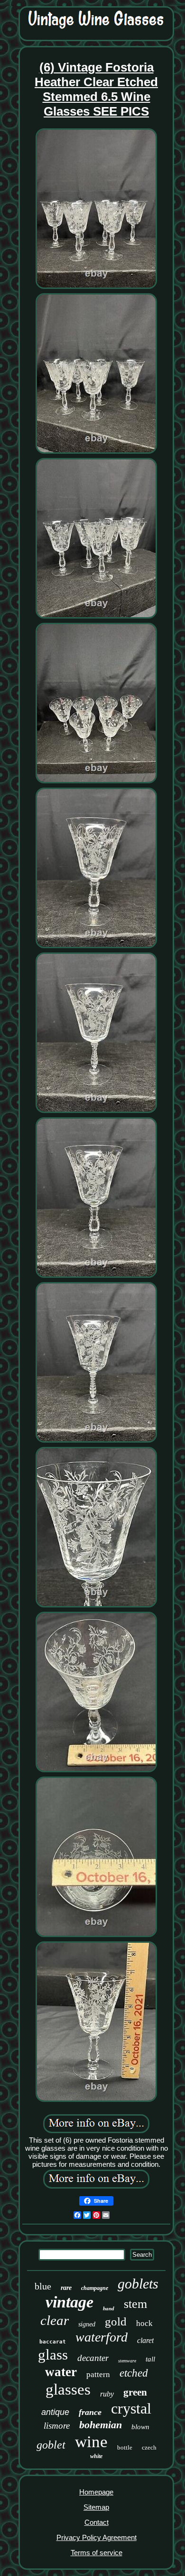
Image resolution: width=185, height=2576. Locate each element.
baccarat (53, 2342)
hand (109, 2308)
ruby (107, 2394)
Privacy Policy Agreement (97, 2537)
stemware (127, 2361)
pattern (98, 2374)
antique (55, 2412)
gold (116, 2321)
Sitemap (96, 2507)
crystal (131, 2408)
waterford (102, 2337)
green (135, 2392)
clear (55, 2320)
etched (134, 2373)
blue (43, 2286)
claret (145, 2340)
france (90, 2412)
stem (135, 2304)
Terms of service (97, 2553)
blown (140, 2427)
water (61, 2372)
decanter (93, 2358)
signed (87, 2324)
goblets (138, 2284)
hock (144, 2323)
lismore (57, 2426)
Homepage (96, 2492)
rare (66, 2288)
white (96, 2456)
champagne (95, 2288)
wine (91, 2442)
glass (53, 2355)
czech (149, 2447)
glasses (68, 2389)
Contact (97, 2522)
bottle (125, 2447)
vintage (69, 2302)
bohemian (101, 2425)
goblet (51, 2445)
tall (150, 2359)
